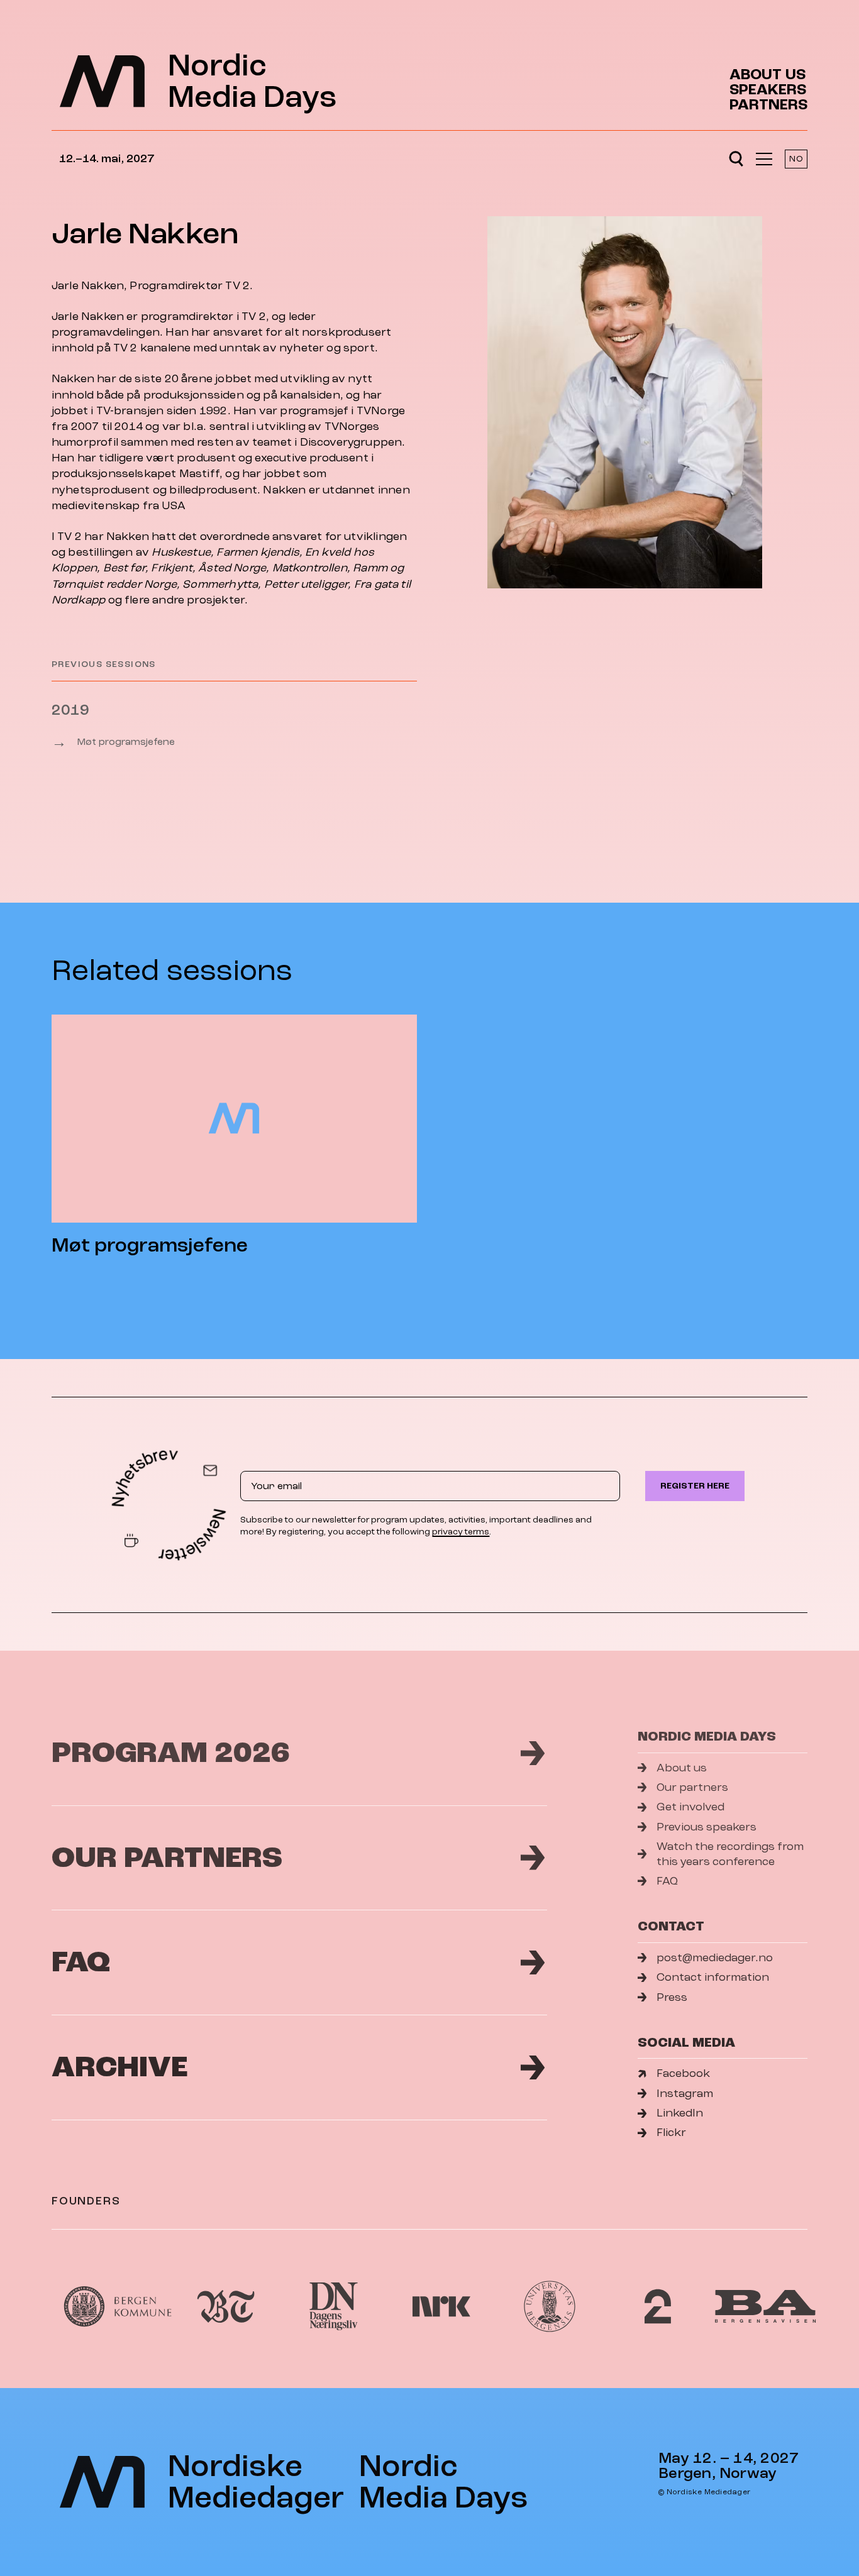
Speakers (768, 90)
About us (768, 75)
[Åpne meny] (764, 159)
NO (796, 159)
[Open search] (736, 159)
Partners (768, 105)
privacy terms (461, 1532)
